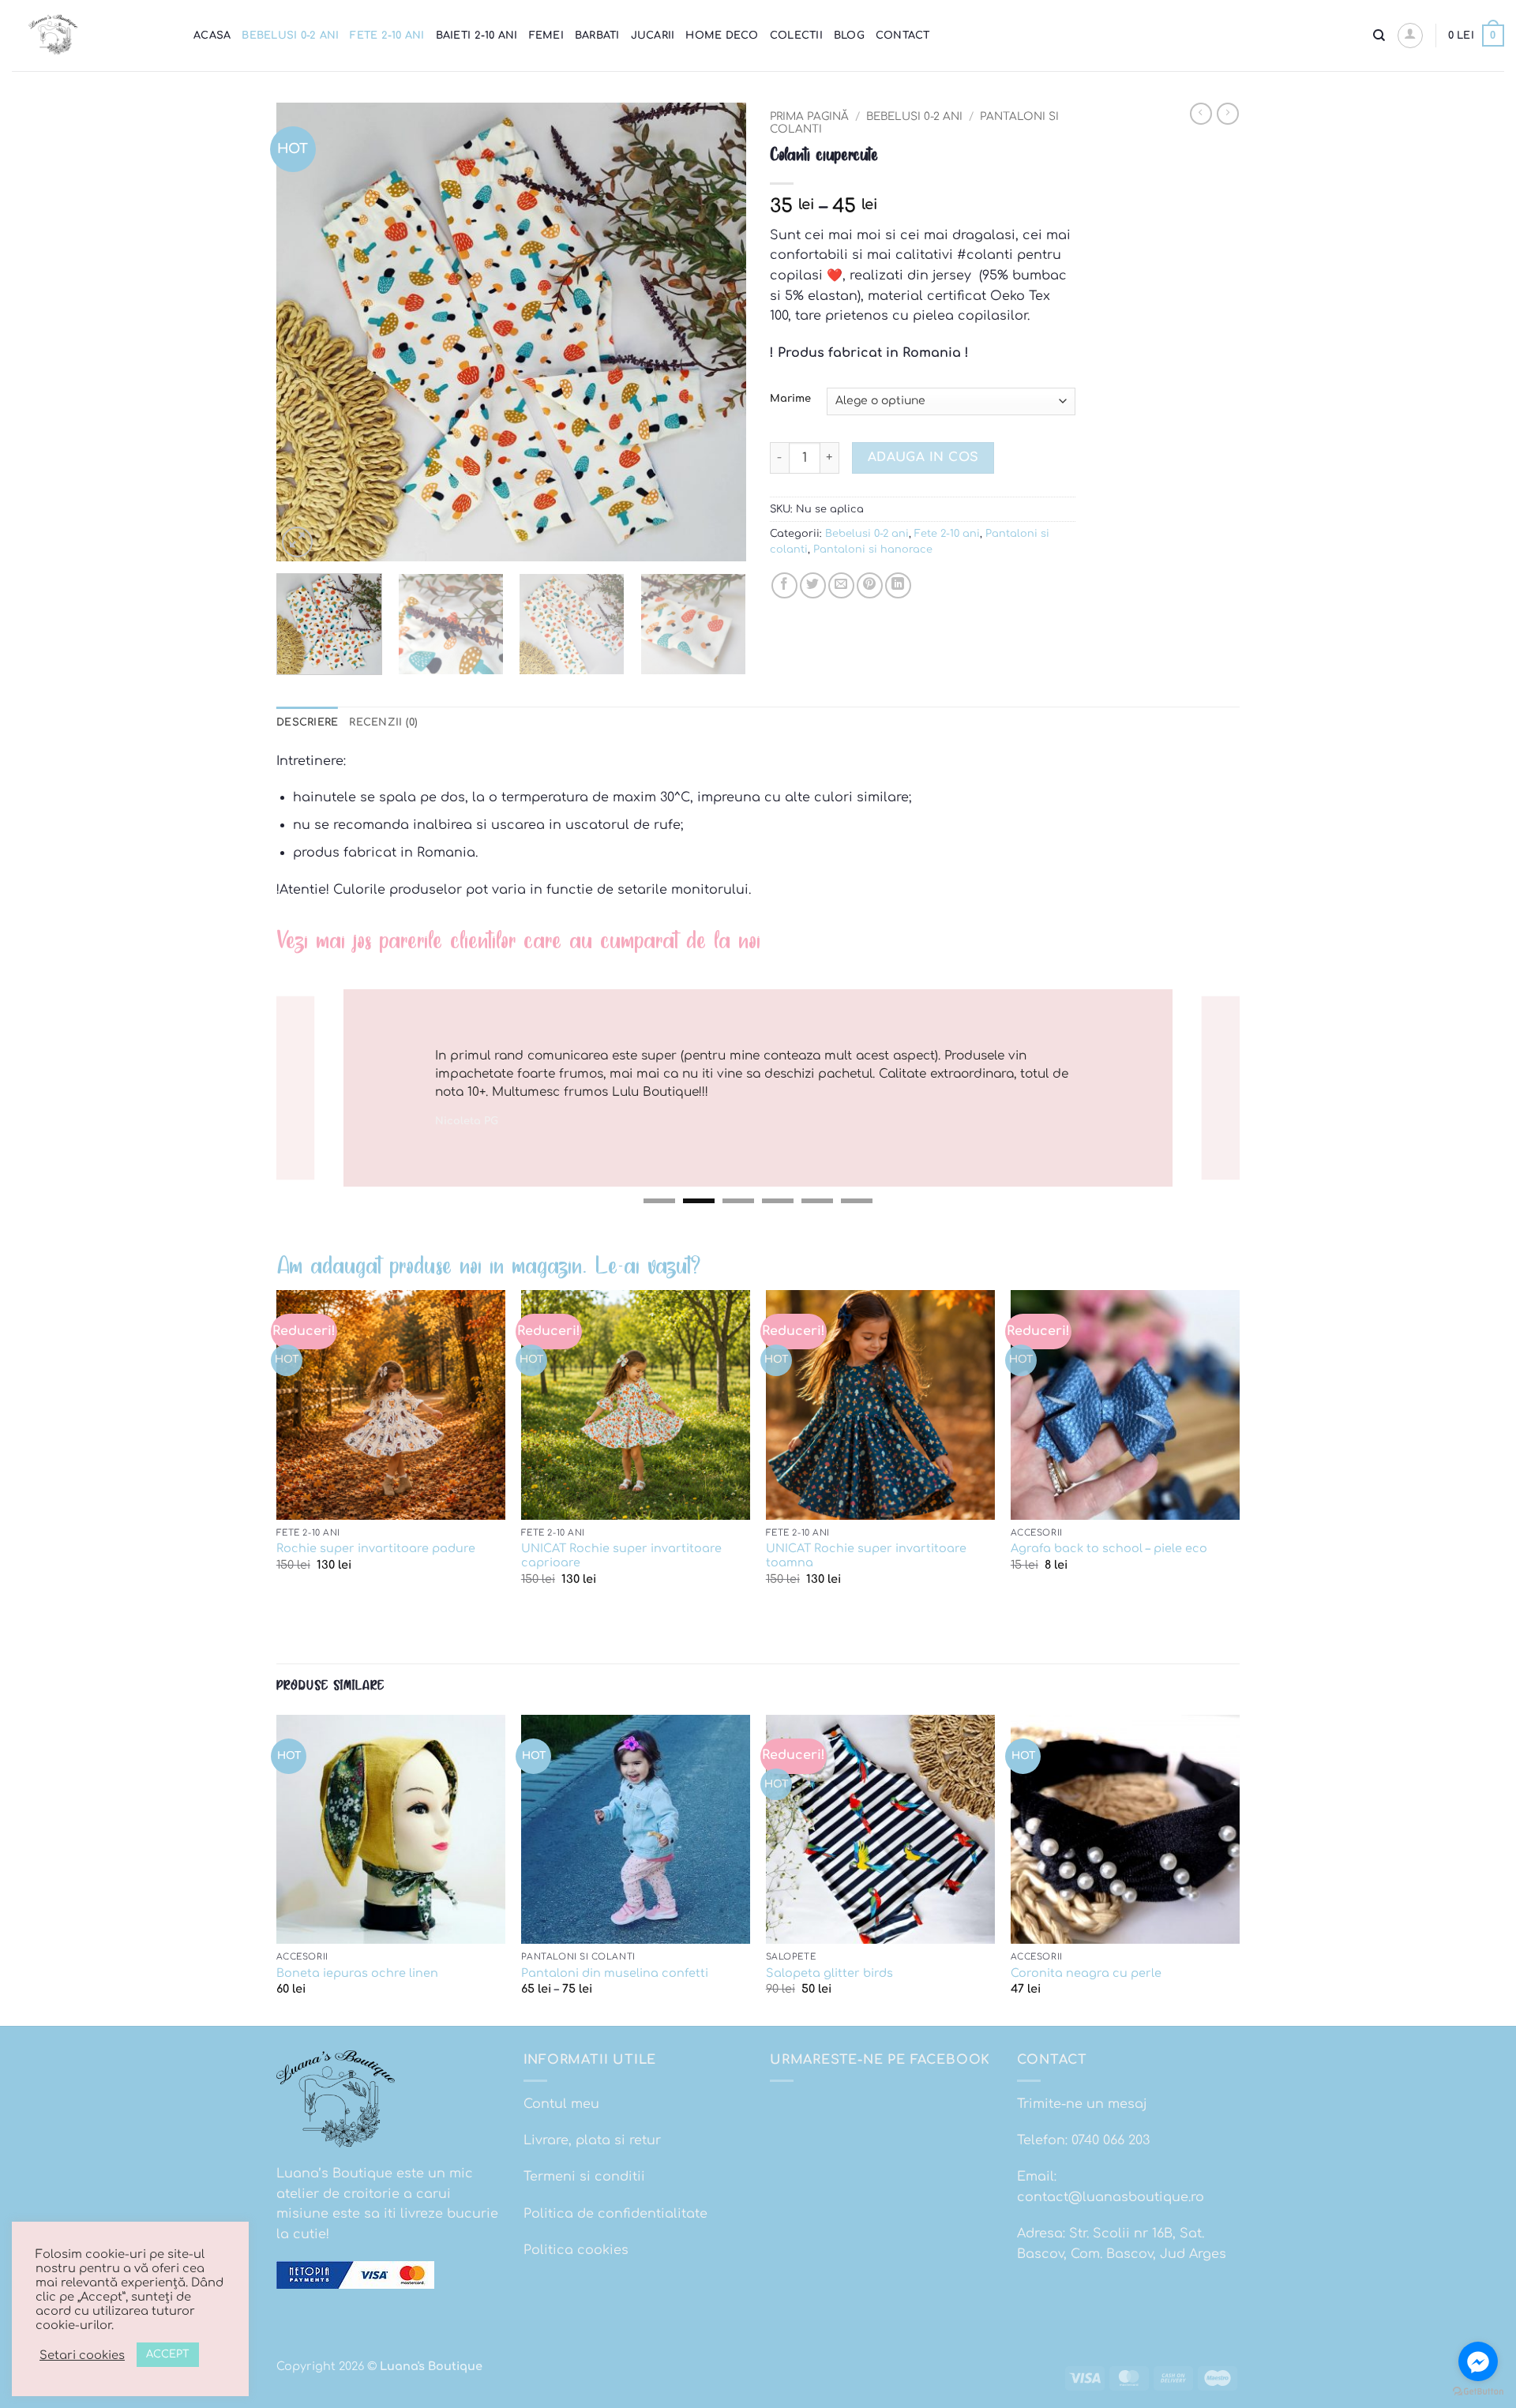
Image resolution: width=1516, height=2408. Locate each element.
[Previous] (306, 332)
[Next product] (1201, 114)
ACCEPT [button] (168, 2354)
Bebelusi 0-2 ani (290, 36)
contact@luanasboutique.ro (1111, 2197)
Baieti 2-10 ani (477, 36)
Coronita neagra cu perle (1086, 1973)
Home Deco (722, 36)
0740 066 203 (1111, 2140)
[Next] (717, 332)
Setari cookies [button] (82, 2355)
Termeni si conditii (584, 2177)
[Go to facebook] (1478, 2361)
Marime (790, 399)
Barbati (597, 36)
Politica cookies (576, 2250)
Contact (903, 36)
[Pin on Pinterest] (870, 585)
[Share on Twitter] (813, 585)
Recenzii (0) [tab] (383, 722)
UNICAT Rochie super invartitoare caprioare (621, 1556)
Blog (849, 36)
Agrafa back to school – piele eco (1109, 1548)
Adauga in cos (923, 457)
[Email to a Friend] (841, 585)
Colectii (796, 36)
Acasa (212, 36)
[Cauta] (1379, 36)
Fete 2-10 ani (387, 36)
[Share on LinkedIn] (898, 585)
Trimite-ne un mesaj (1082, 2104)
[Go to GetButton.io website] (1478, 2392)
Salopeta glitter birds (829, 1973)
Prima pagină (809, 116)
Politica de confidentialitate (615, 2214)
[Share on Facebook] (784, 585)
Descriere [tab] (307, 722)
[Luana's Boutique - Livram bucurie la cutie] (91, 36)
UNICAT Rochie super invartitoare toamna (866, 1556)
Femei (546, 36)
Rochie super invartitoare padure (376, 1548)
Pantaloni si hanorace (873, 549)
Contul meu (561, 2104)
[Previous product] (1228, 114)
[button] (1410, 36)
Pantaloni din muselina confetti (615, 1973)
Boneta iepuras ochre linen (357, 1973)
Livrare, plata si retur (592, 2140)
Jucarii (653, 36)
